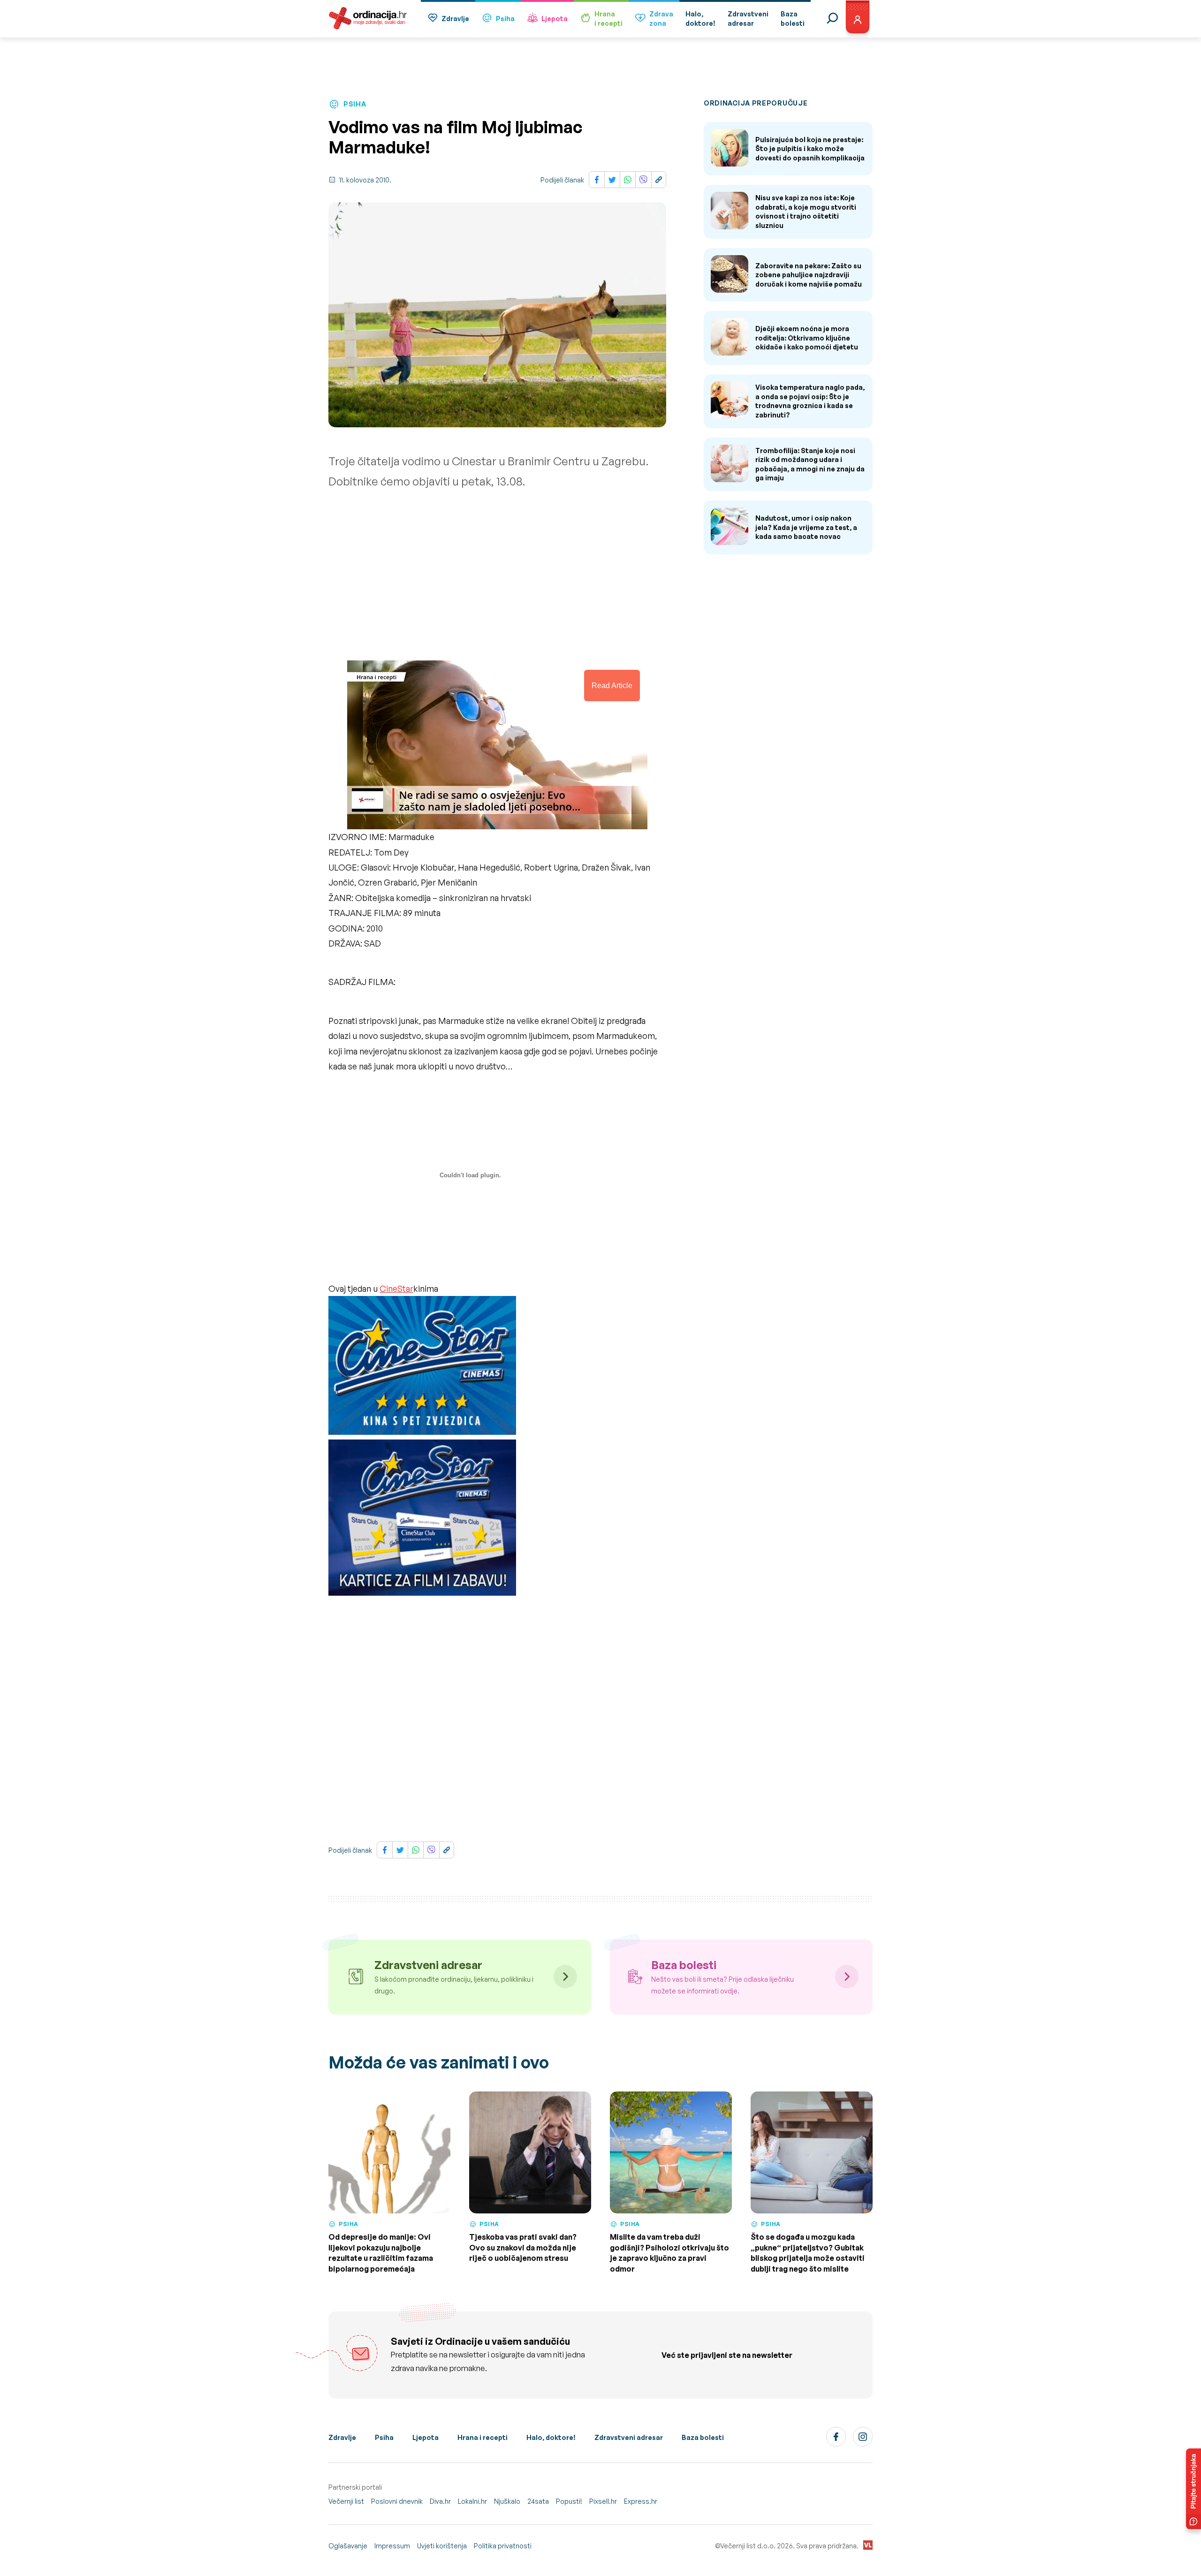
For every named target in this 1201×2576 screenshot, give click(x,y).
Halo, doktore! (551, 2437)
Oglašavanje (348, 2546)
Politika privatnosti (503, 2546)
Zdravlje (455, 19)
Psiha (505, 19)
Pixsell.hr (603, 2501)
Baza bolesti (703, 2437)
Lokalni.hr (472, 2501)
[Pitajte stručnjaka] (1193, 2489)
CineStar (396, 1288)
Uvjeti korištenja (442, 2546)
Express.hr (641, 2501)
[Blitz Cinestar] (422, 1368)
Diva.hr (440, 2501)
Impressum (392, 2546)
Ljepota (555, 19)
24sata (538, 2501)
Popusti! (569, 2501)
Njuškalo (507, 2501)
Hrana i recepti (483, 2437)
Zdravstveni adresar (629, 2437)
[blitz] (422, 1520)
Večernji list (346, 2501)
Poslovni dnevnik (397, 2501)
